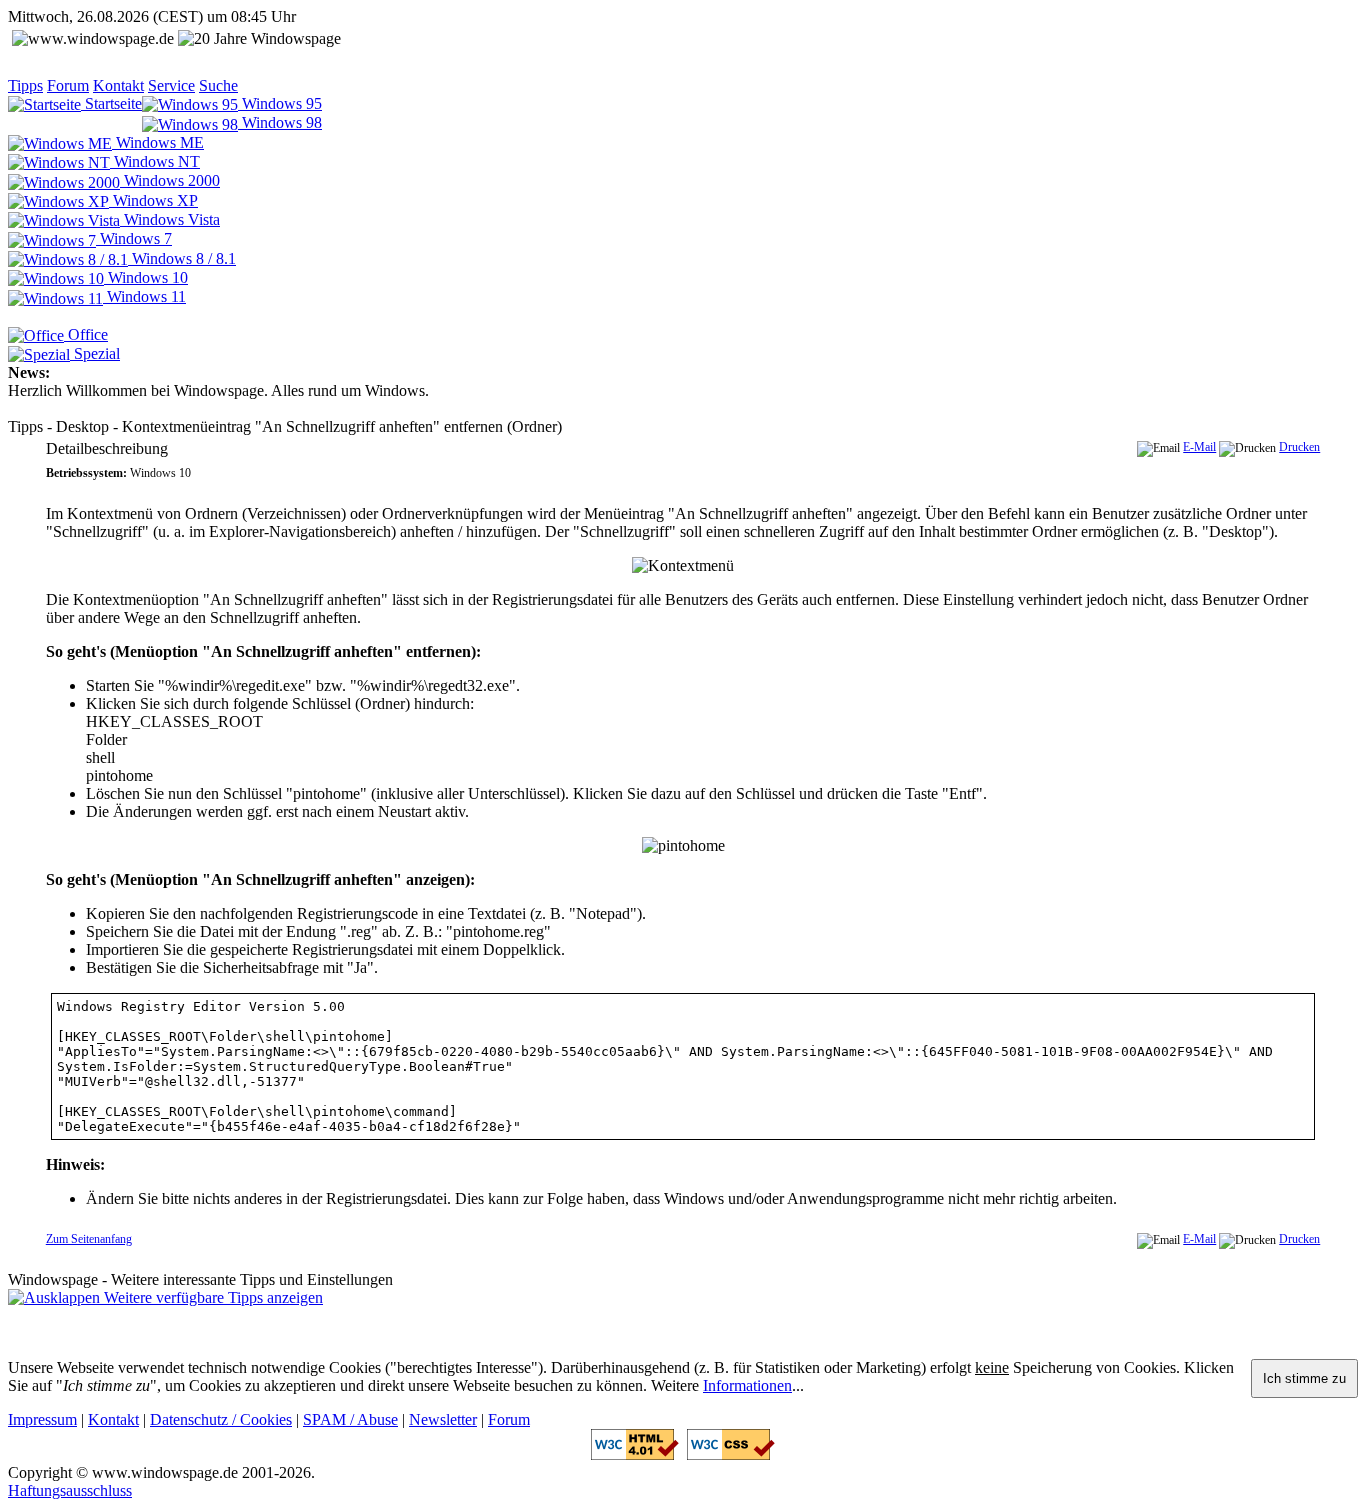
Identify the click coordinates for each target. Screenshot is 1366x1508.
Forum (68, 85)
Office (86, 334)
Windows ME (158, 142)
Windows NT (155, 161)
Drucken (1299, 447)
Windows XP (153, 200)
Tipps (25, 85)
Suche (218, 85)
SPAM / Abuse (350, 1419)
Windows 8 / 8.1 (182, 258)
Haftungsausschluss (70, 1490)
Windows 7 (134, 238)
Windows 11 (144, 296)
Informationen (747, 1385)
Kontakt (118, 85)
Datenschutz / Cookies (221, 1419)
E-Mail (1199, 447)
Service (171, 85)
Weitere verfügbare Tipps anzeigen (211, 1297)
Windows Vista (170, 219)
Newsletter (443, 1419)
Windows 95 (280, 103)
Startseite (111, 103)
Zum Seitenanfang (89, 1239)
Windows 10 (146, 277)
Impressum (42, 1419)
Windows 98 (280, 122)
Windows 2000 (170, 180)
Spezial (95, 353)
